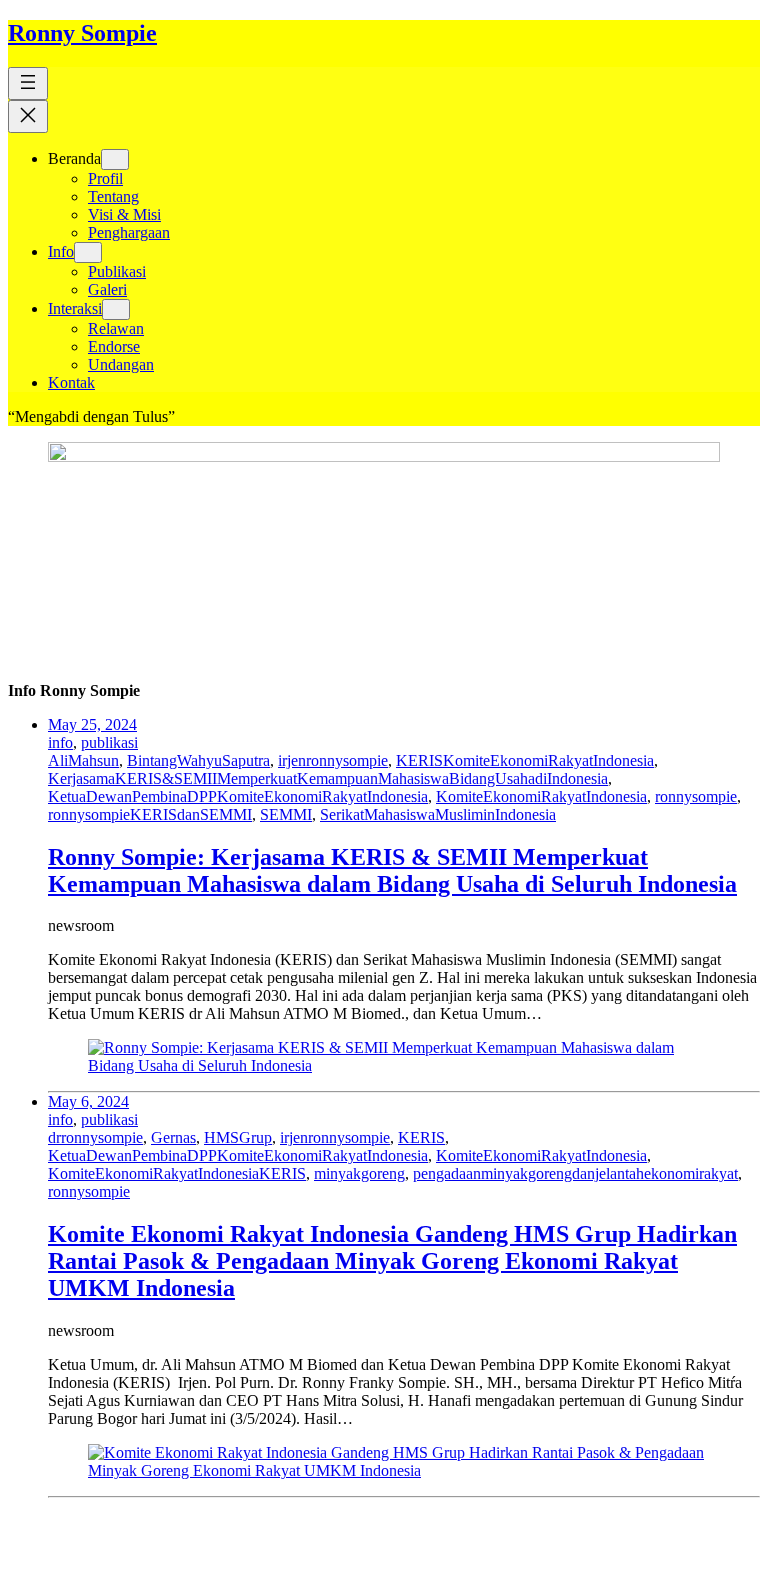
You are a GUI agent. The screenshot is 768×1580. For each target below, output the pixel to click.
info (60, 742)
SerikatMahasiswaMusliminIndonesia (438, 814)
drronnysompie (95, 1137)
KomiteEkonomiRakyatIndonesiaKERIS (177, 1173)
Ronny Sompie (82, 33)
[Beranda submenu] (115, 159)
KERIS (421, 1137)
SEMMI (286, 814)
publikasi (109, 742)
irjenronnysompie (333, 760)
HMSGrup (238, 1137)
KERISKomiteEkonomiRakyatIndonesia (525, 760)
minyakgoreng (359, 1173)
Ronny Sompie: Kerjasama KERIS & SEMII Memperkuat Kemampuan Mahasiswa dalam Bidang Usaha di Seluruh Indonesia (392, 870)
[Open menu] (28, 83)
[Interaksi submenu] (116, 309)
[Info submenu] (88, 252)
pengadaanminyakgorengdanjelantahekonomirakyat (575, 1173)
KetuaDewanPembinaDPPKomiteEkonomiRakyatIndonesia (238, 796)
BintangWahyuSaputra (198, 760)
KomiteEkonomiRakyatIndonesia (541, 796)
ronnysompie (696, 796)
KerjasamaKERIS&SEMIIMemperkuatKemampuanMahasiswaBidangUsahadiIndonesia (328, 778)
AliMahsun (83, 760)
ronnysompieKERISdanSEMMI (150, 814)
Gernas (173, 1137)
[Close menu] (28, 116)
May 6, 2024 (88, 1101)
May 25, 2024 (92, 724)
